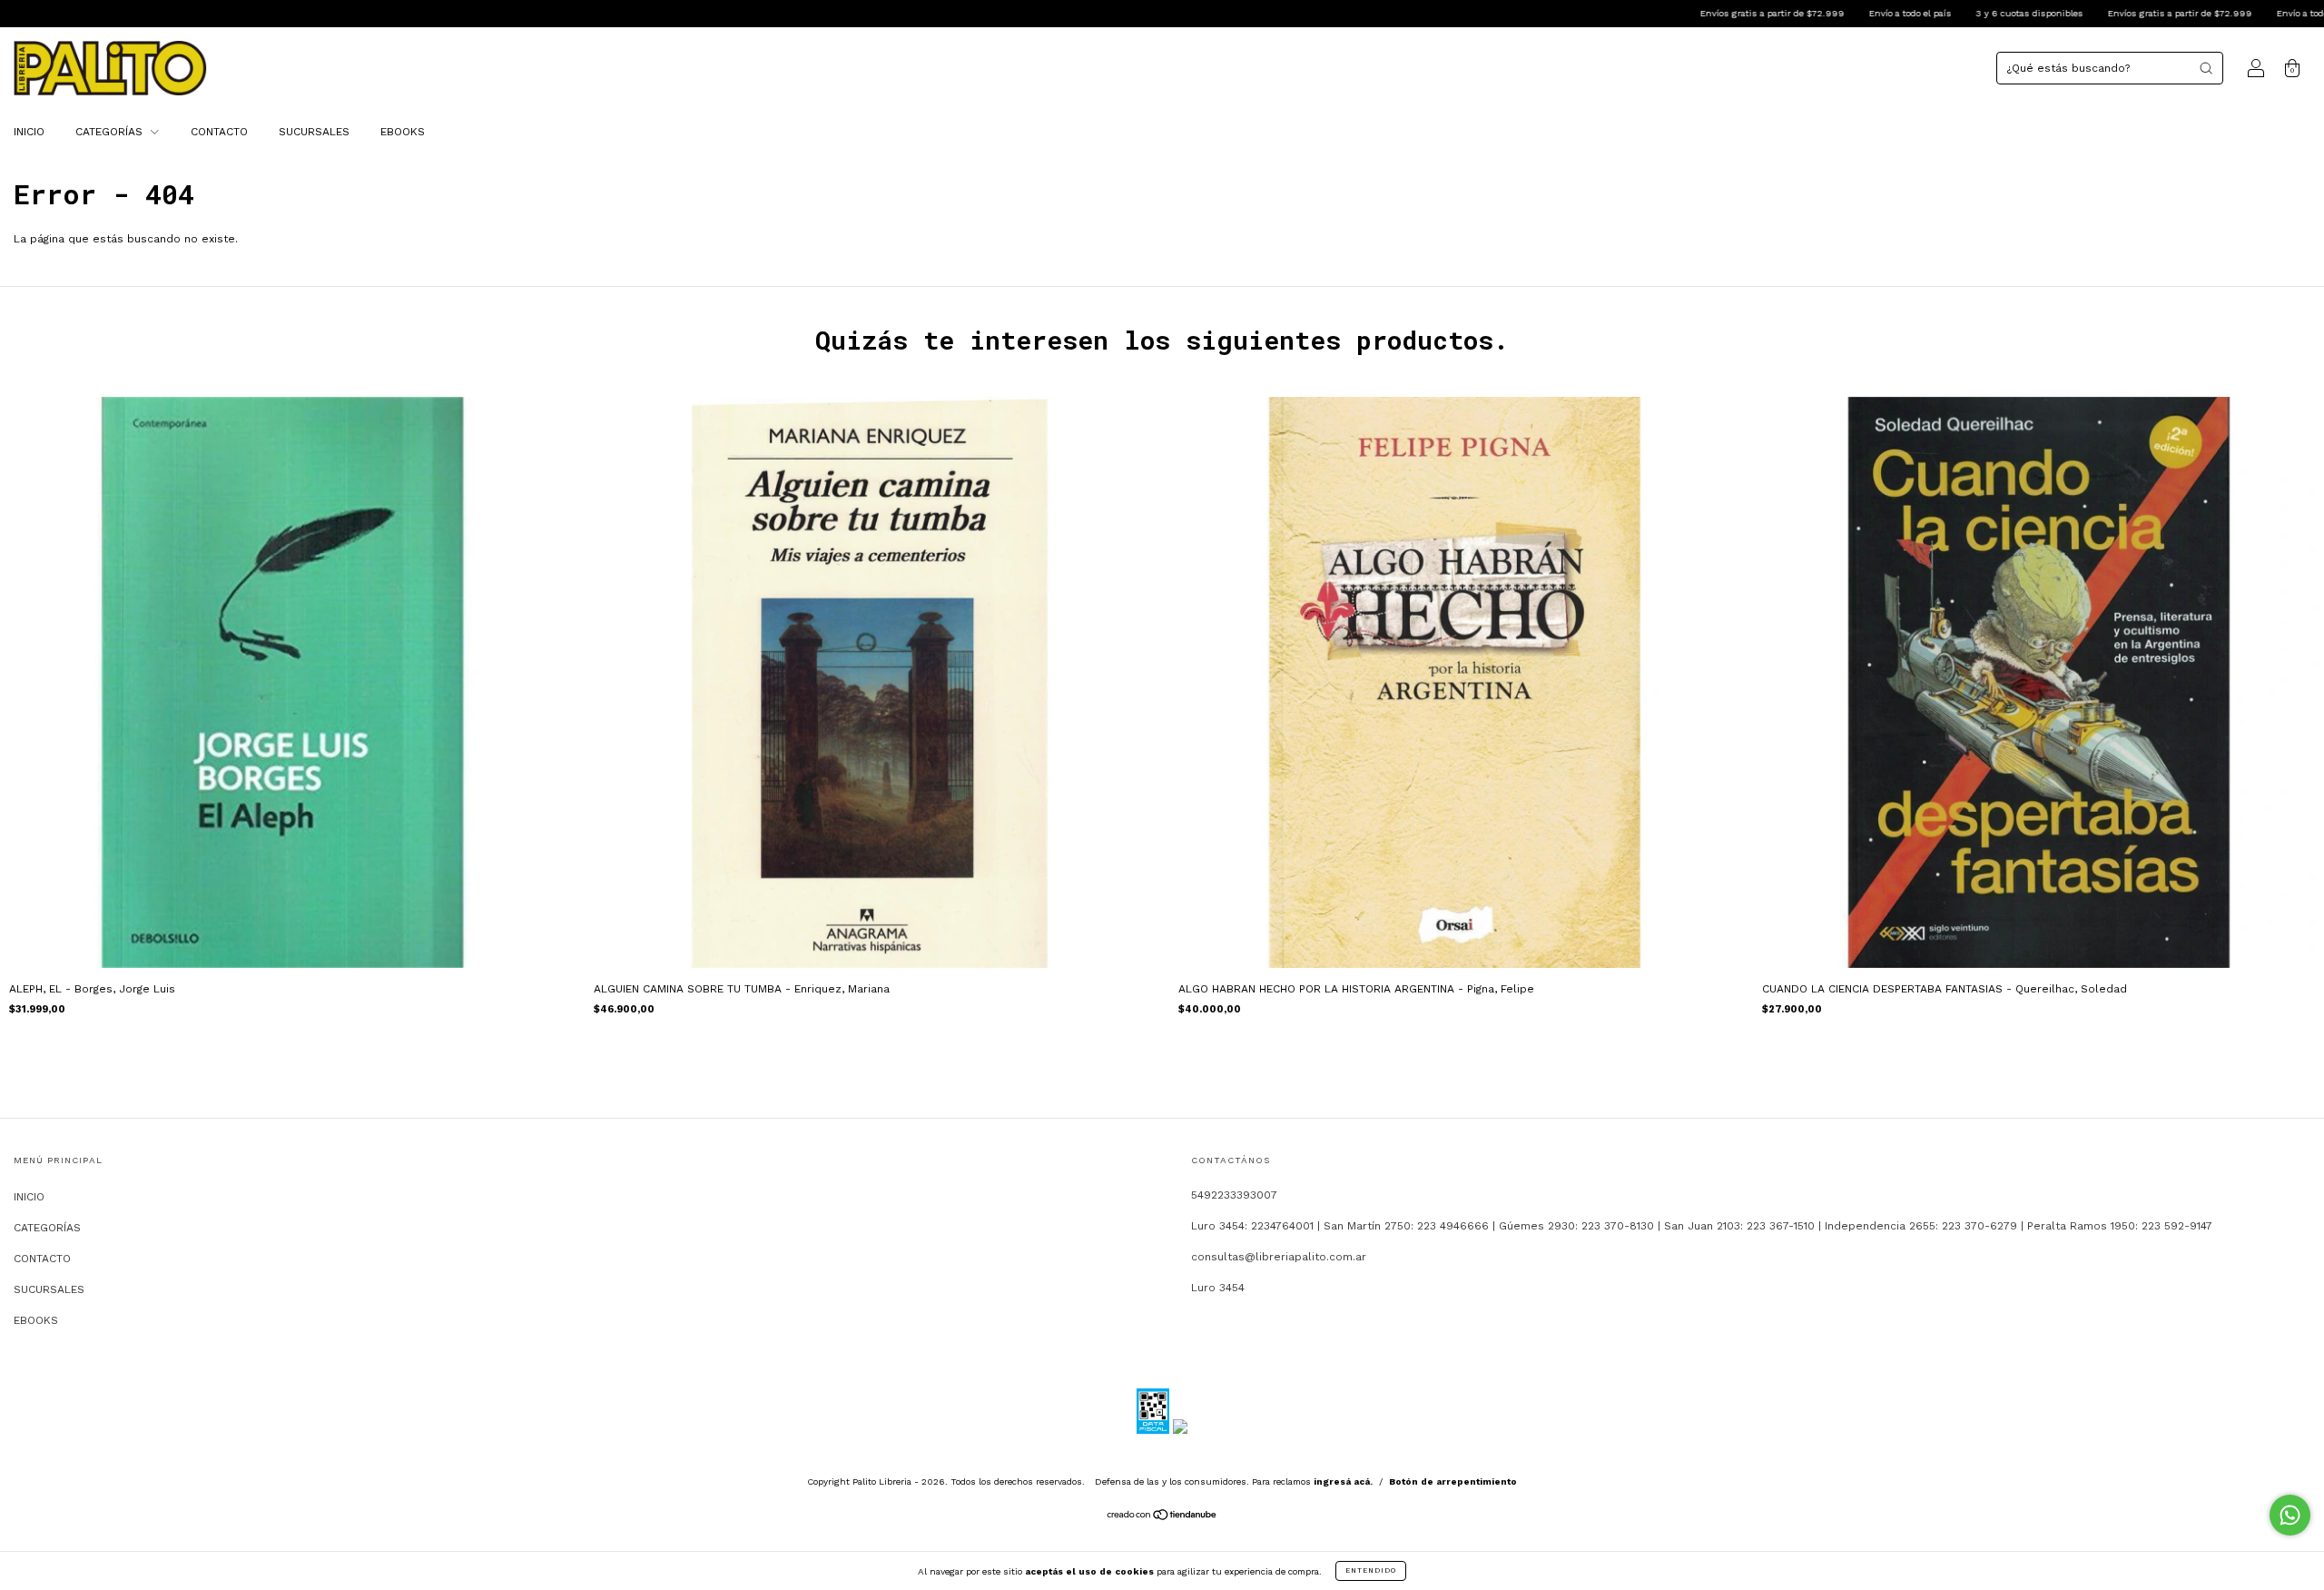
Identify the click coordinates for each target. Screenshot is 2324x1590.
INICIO (29, 132)
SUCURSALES (314, 132)
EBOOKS (403, 132)
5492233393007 (1234, 1195)
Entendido (1371, 1570)
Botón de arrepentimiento (1453, 1481)
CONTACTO (219, 132)
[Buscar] (2206, 68)
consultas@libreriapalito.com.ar (1279, 1257)
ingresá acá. (1343, 1481)
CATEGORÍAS (111, 132)
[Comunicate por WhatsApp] (2290, 1515)
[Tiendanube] (1162, 1517)
